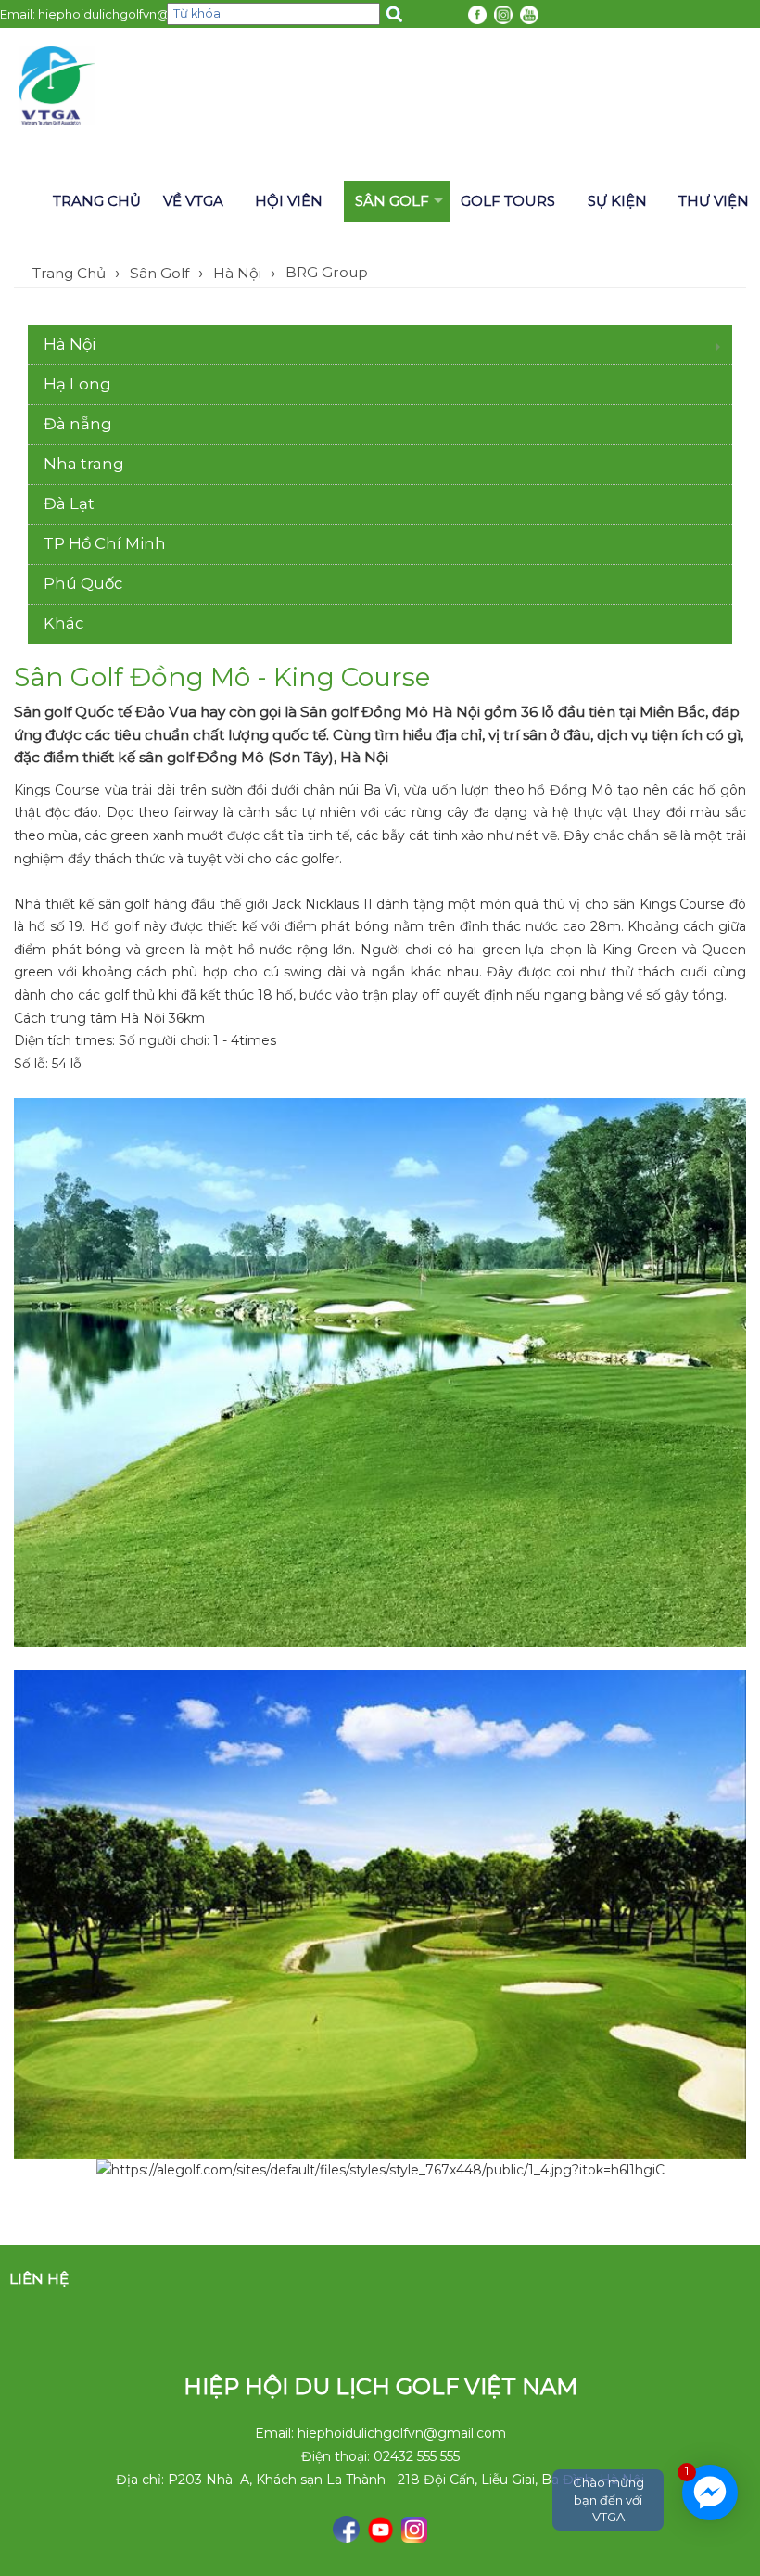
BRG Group (327, 272)
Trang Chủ (69, 273)
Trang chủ (97, 201)
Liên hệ (39, 2279)
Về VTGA (193, 201)
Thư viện (714, 201)
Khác (63, 623)
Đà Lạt (69, 504)
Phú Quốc (83, 583)
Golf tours (508, 201)
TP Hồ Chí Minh (105, 543)
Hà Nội (237, 273)
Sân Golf (392, 201)
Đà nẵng (78, 424)
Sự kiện (617, 201)
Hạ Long (77, 384)
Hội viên (289, 201)
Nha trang (84, 464)
